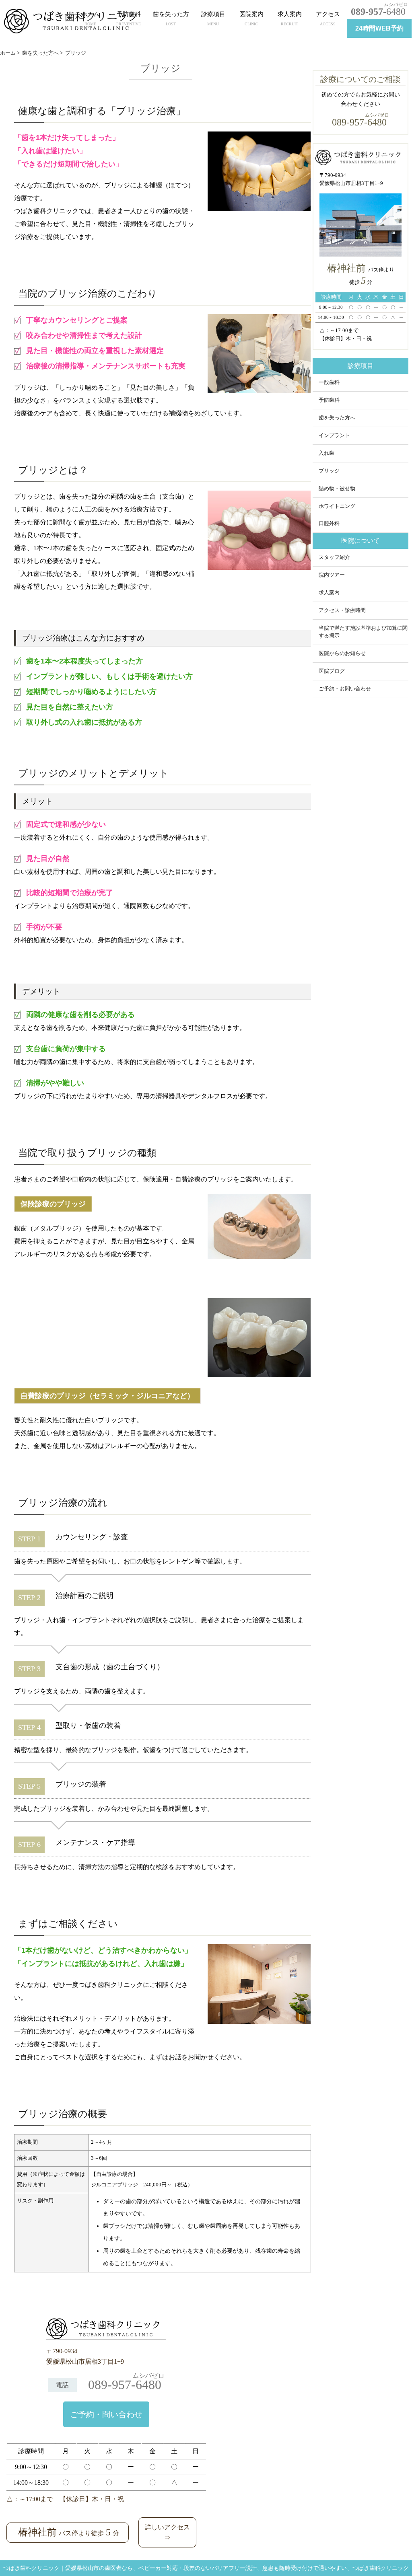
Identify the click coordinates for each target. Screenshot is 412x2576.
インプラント (334, 435)
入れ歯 (327, 453)
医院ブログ (332, 671)
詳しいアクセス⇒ (167, 2532)
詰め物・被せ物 (337, 489)
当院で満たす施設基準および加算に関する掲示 (363, 632)
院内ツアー (332, 575)
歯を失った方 (171, 18)
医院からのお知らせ (342, 653)
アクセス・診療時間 (342, 610)
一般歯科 (329, 382)
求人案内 (290, 18)
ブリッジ (329, 471)
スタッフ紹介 (334, 557)
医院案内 (251, 18)
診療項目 (213, 18)
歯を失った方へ (337, 418)
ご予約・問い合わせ (106, 2414)
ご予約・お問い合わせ (345, 689)
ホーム (90, 18)
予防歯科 (129, 18)
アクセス (328, 18)
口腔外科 (329, 524)
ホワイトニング (337, 506)
